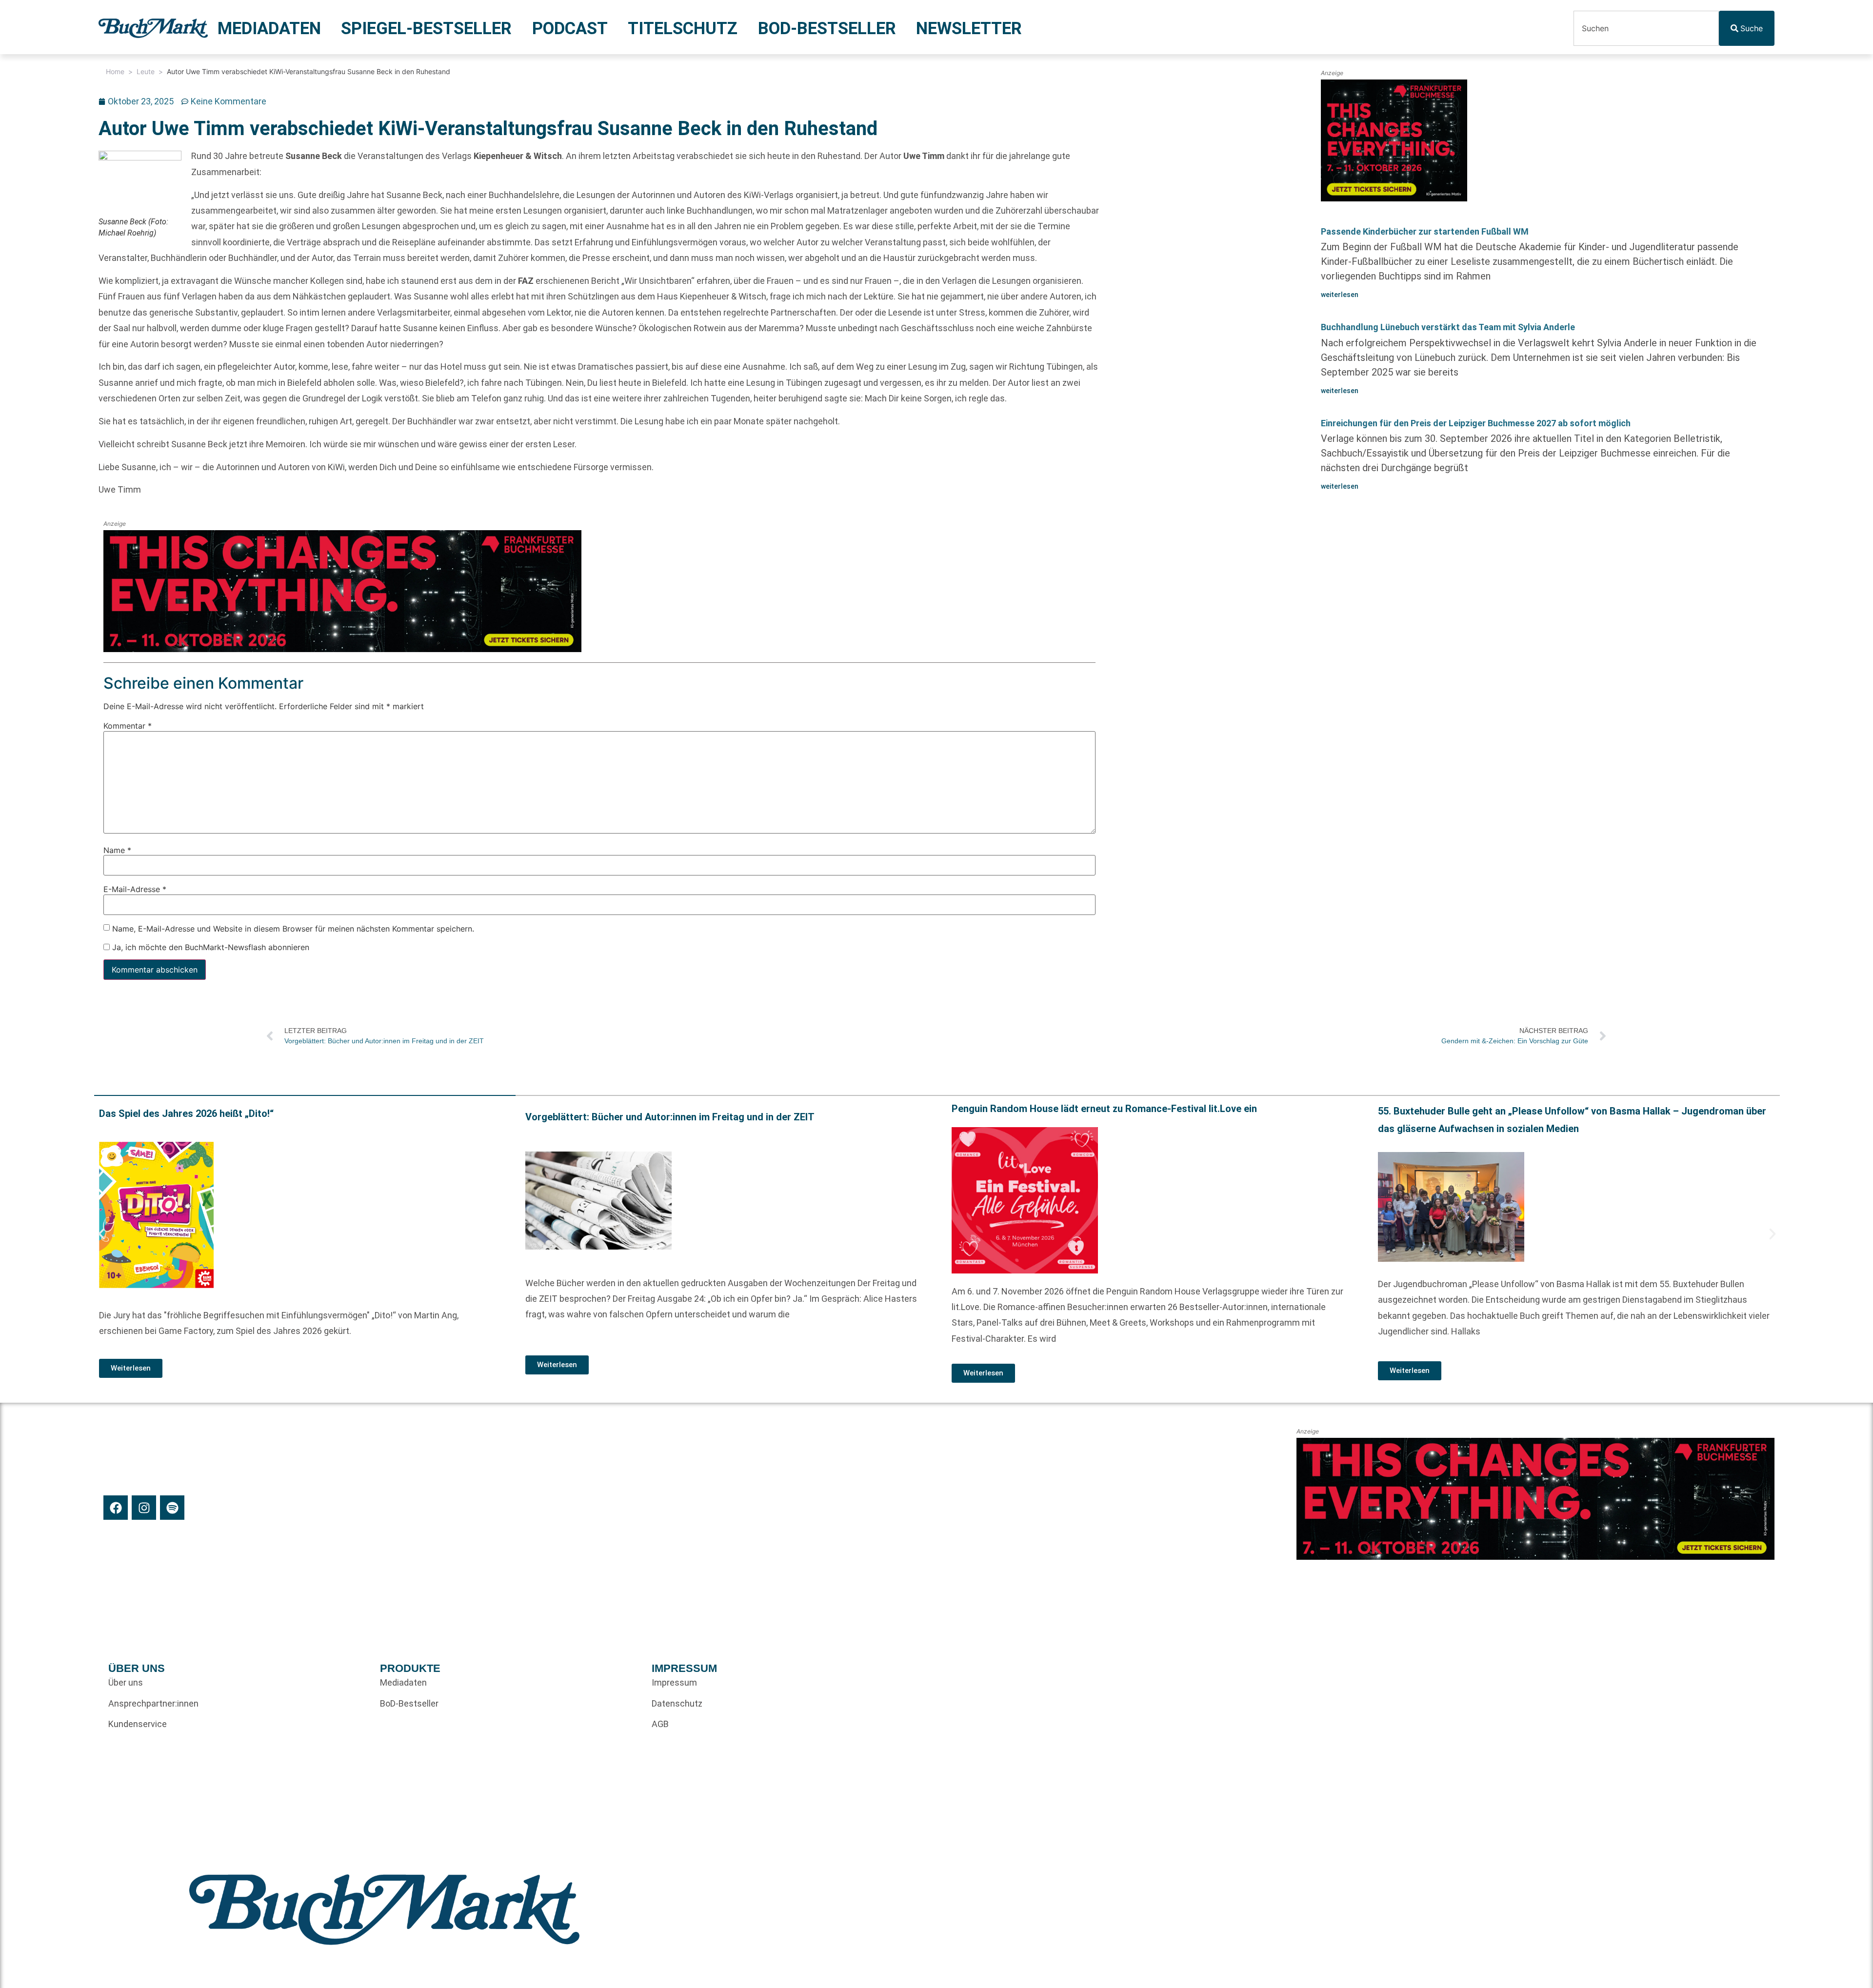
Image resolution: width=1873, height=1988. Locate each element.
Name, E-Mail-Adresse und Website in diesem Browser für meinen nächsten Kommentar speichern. (293, 929)
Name (117, 850)
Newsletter (969, 28)
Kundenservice (138, 1724)
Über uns (126, 1682)
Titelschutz (683, 28)
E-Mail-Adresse (135, 889)
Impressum (674, 1682)
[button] (101, 1234)
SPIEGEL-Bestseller (426, 28)
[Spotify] (172, 1508)
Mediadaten (269, 28)
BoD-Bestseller (827, 28)
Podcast (570, 28)
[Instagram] (144, 1508)
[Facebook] (116, 1508)
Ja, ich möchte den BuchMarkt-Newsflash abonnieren (209, 947)
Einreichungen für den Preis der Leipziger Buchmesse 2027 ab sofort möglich (1476, 423)
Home (115, 71)
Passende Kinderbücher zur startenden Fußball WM (1425, 231)
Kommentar (128, 726)
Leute (146, 71)
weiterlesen (1340, 295)
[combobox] (1646, 28)
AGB (660, 1724)
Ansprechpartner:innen (153, 1703)
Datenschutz (677, 1703)
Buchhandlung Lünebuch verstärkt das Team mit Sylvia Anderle (1448, 327)
